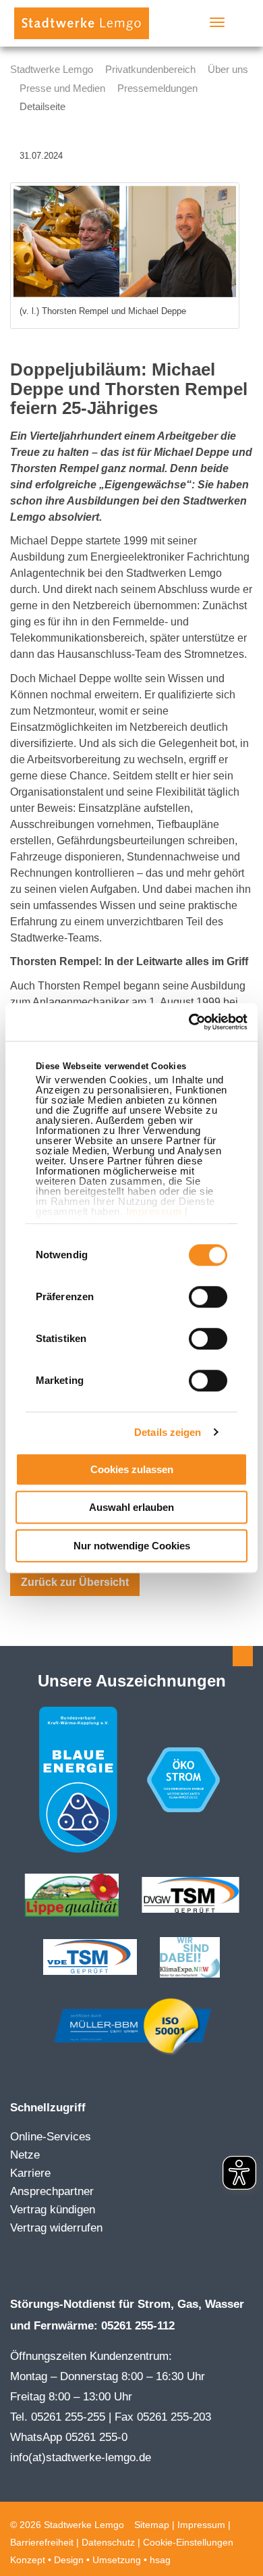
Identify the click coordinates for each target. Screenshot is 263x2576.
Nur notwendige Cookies (132, 1546)
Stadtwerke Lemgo (52, 69)
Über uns (228, 69)
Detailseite (42, 106)
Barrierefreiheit (42, 2542)
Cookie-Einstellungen (188, 2542)
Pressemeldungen (157, 88)
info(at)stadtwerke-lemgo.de (81, 2457)
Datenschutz (108, 2542)
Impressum (154, 1212)
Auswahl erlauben (131, 1507)
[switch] (208, 1297)
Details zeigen (168, 1432)
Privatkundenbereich (150, 69)
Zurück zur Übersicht (75, 1582)
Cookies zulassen (132, 1469)
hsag (160, 2560)
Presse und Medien (62, 88)
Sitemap (152, 2525)
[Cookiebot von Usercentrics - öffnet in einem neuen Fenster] (189, 1022)
